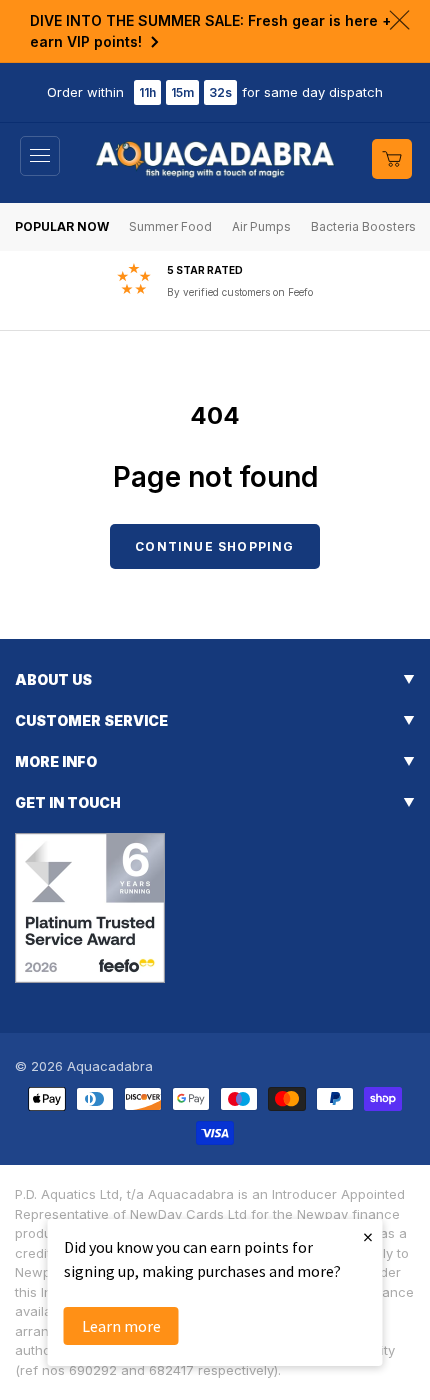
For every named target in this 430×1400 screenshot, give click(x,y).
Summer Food (170, 226)
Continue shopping (214, 546)
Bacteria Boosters (363, 226)
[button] (40, 156)
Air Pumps (261, 226)
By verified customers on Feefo (240, 292)
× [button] (368, 1236)
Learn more (121, 1326)
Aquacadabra (110, 1066)
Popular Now (62, 226)
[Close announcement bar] (399, 20)
